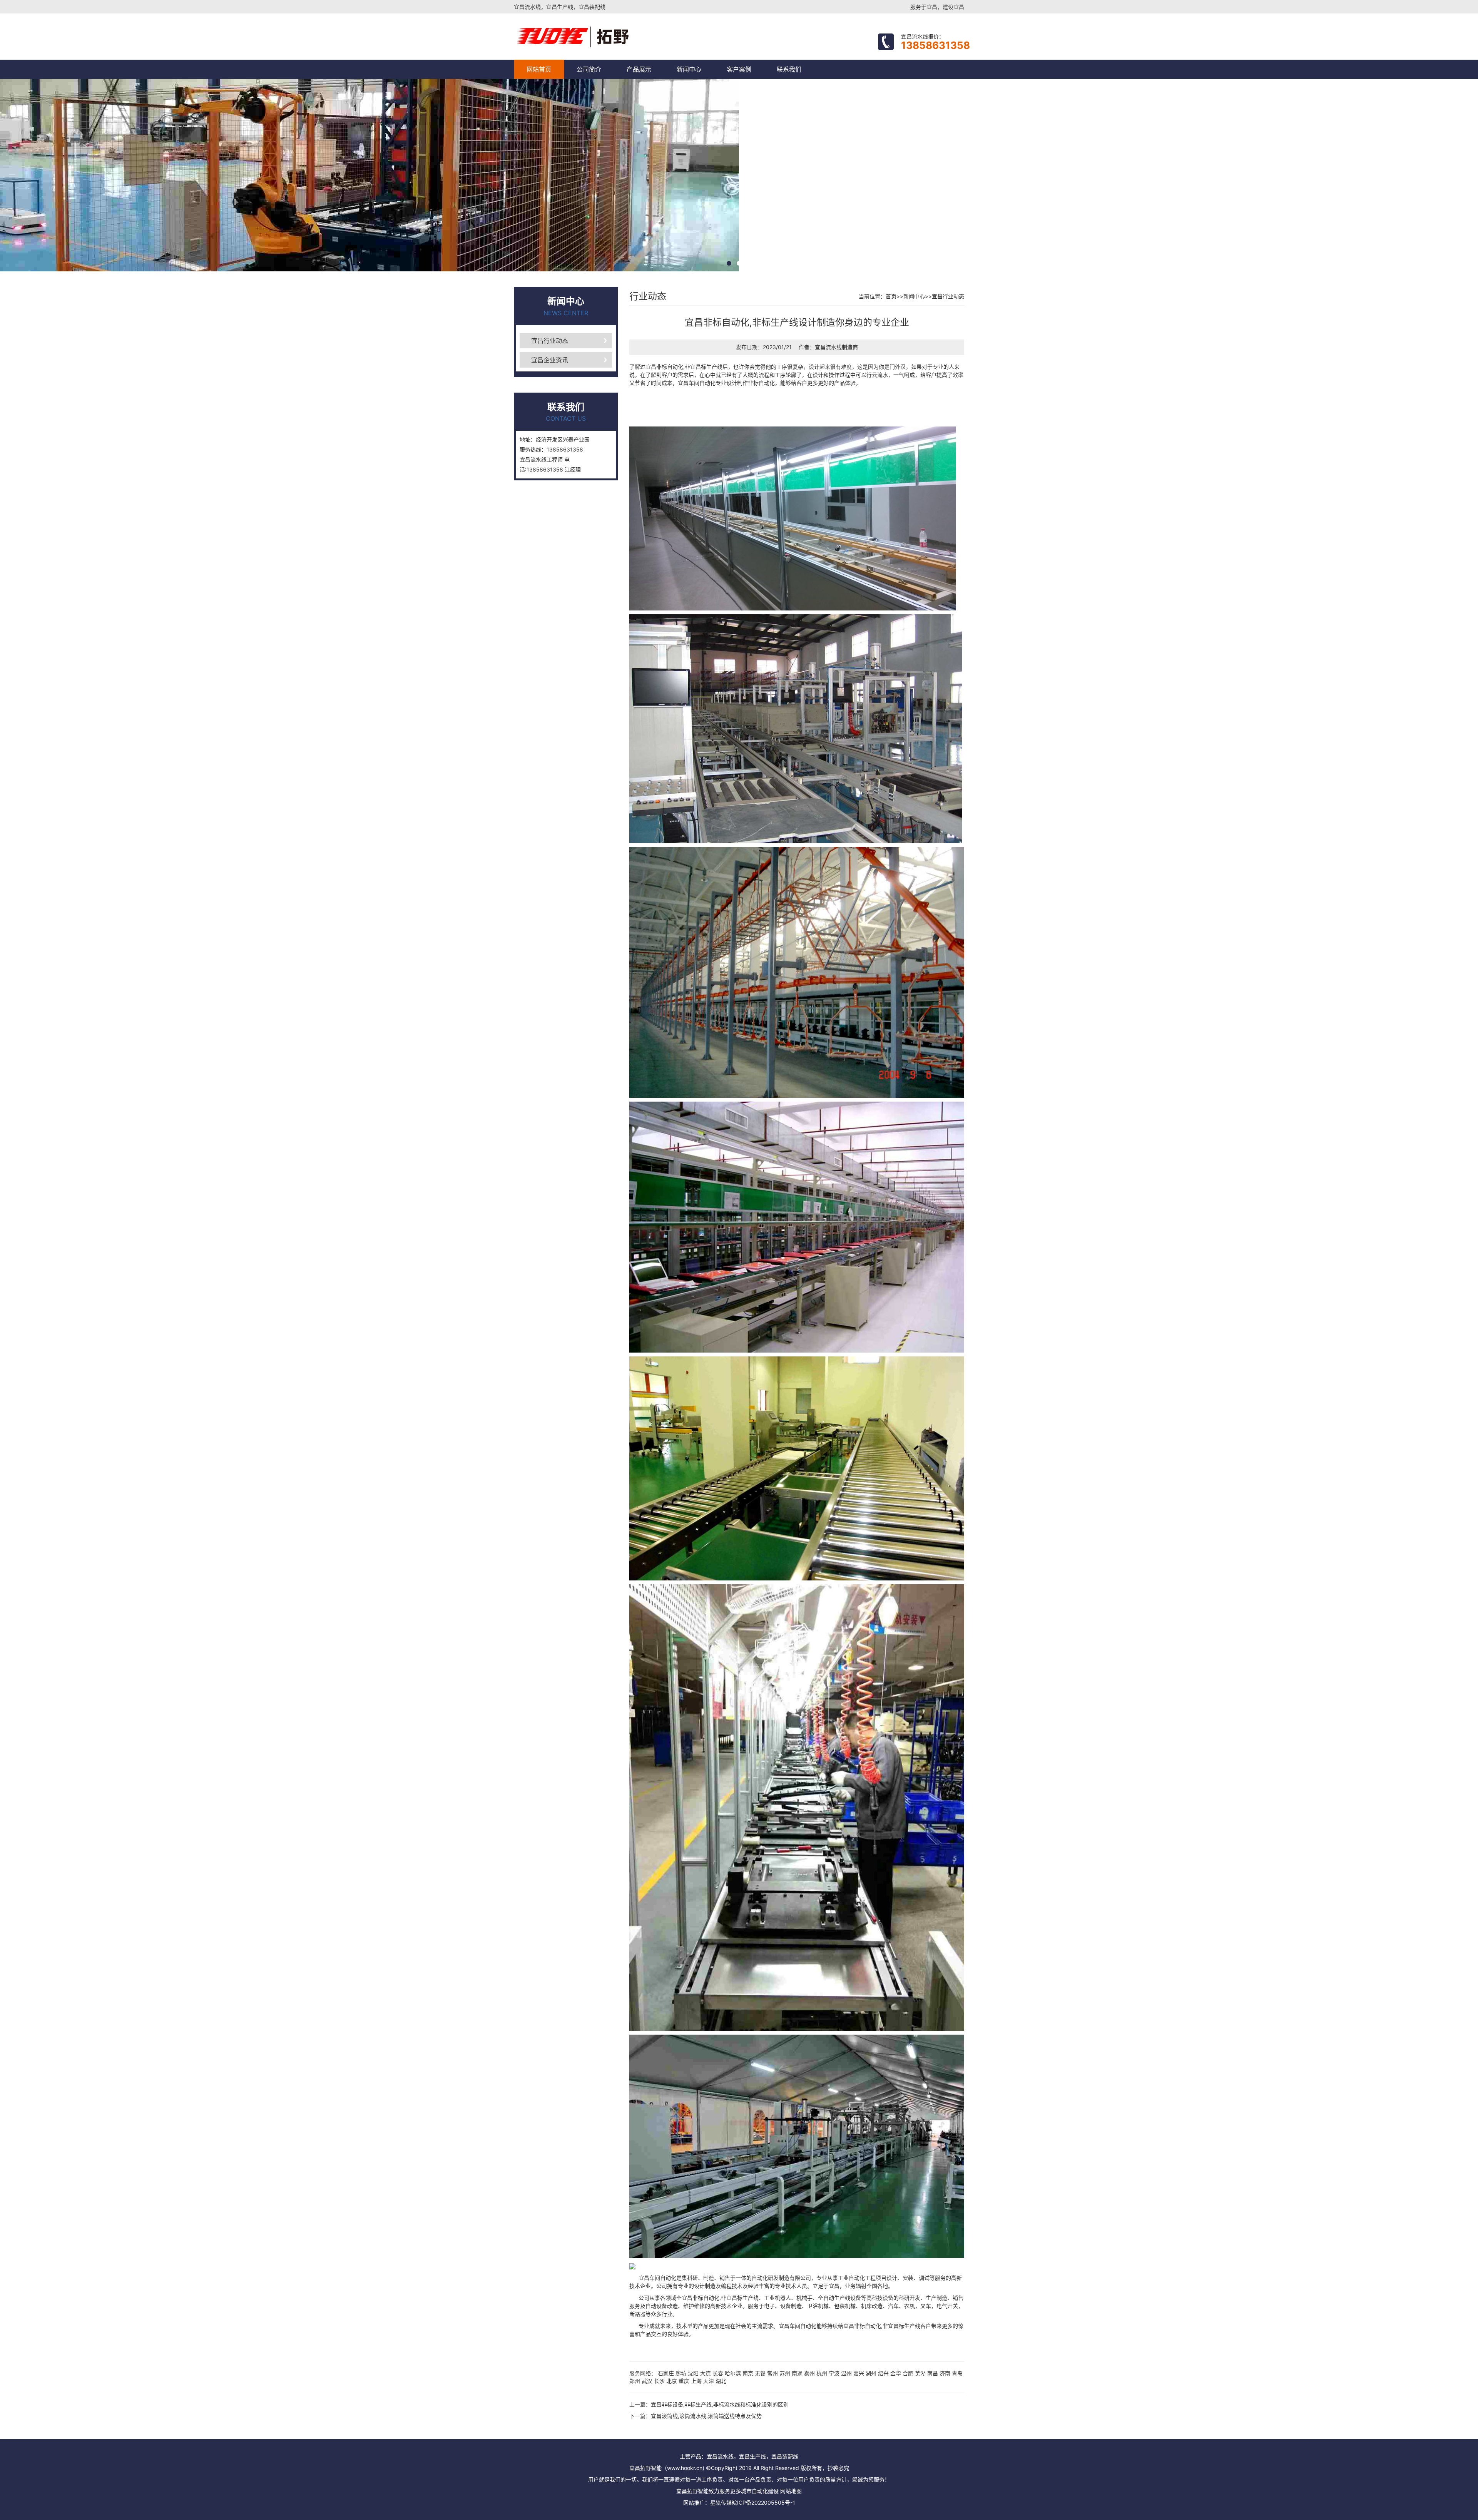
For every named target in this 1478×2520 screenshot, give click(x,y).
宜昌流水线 (828, 347)
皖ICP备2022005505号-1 (763, 2502)
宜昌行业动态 (550, 341)
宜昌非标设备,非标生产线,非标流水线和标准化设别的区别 (720, 2404)
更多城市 (741, 2491)
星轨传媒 (721, 2502)
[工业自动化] (605, 37)
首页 (891, 296)
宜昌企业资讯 (550, 360)
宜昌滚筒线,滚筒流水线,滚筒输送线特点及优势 (706, 2416)
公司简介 (589, 69)
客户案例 (739, 69)
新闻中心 (689, 69)
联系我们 (789, 69)
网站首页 (539, 69)
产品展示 (639, 69)
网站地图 (791, 2491)
